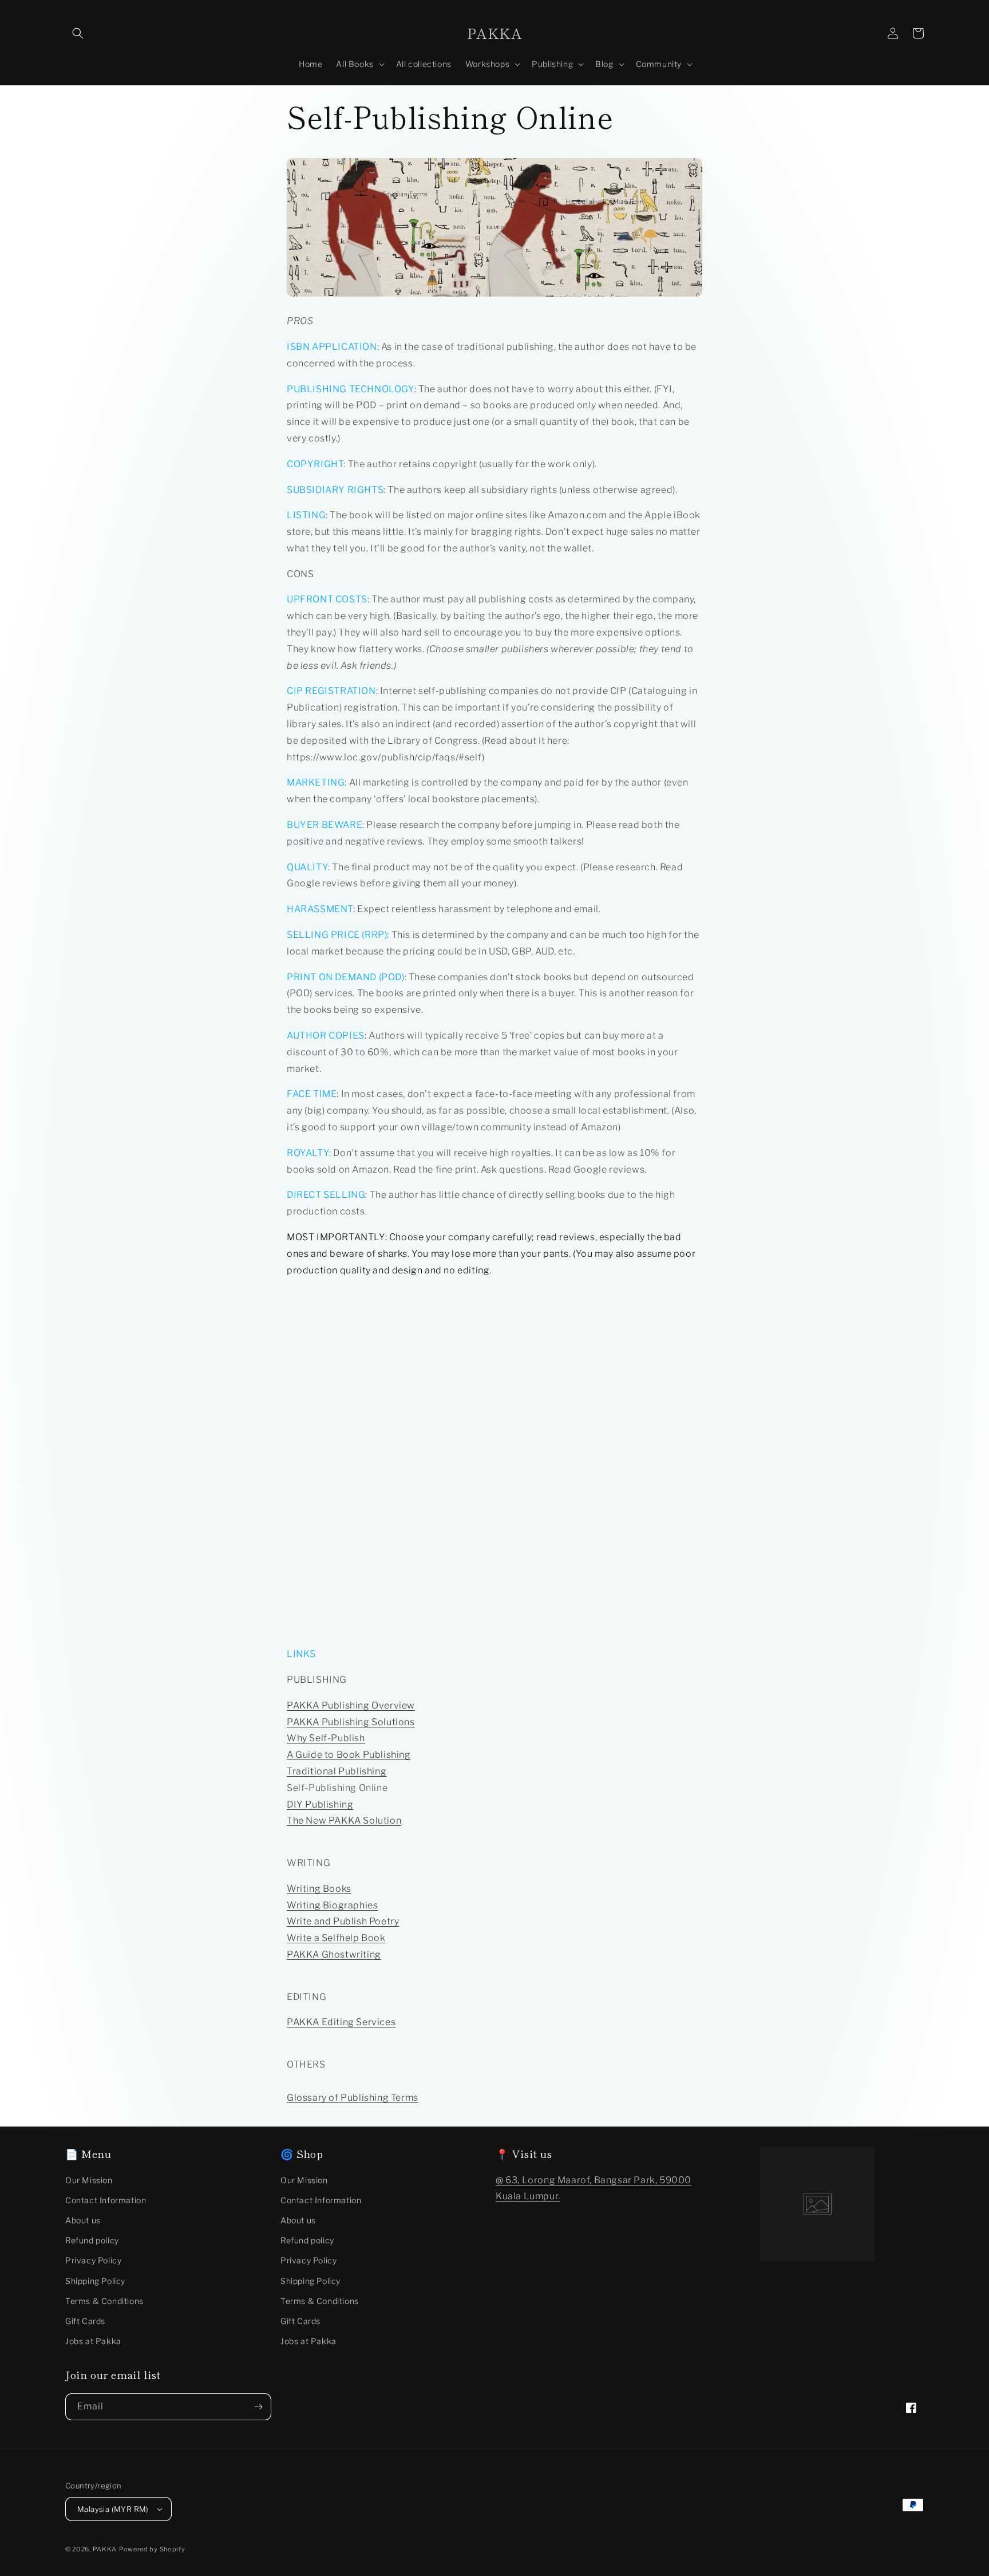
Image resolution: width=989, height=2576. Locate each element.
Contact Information (106, 2200)
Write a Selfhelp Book (336, 1938)
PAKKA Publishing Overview (351, 1705)
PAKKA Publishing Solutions (351, 1722)
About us (83, 2220)
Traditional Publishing (337, 1771)
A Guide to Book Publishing (349, 1755)
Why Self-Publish (326, 1738)
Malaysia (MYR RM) (113, 2509)
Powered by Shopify (152, 2549)
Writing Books (319, 1889)
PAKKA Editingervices (341, 2022)
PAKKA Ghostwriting (334, 1954)
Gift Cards (85, 2321)
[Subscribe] (258, 2407)
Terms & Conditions (104, 2301)
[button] (78, 33)
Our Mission (89, 2180)
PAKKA (105, 2549)
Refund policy (92, 2240)
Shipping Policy (95, 2281)
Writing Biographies (332, 1905)
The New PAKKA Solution (344, 1820)
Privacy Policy (93, 2260)
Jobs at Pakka (93, 2341)
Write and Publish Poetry (343, 1921)
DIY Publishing (320, 1804)
